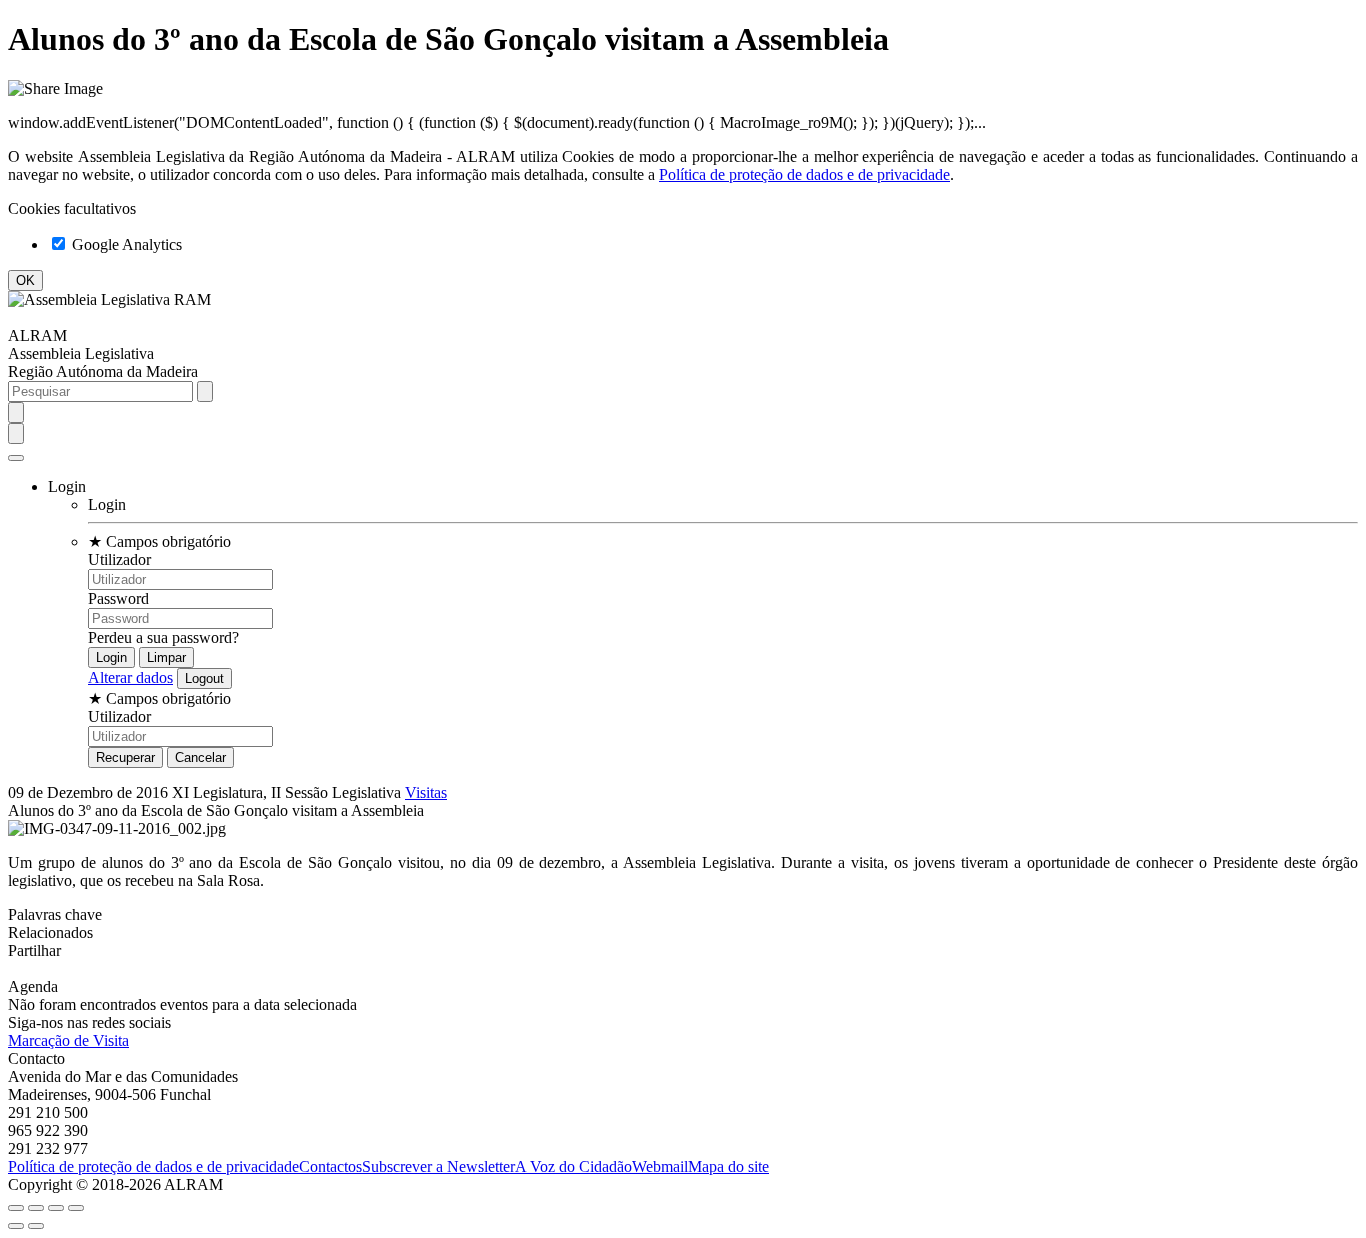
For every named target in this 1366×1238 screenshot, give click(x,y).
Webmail (660, 1166)
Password (118, 598)
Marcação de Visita (68, 1040)
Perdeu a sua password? (163, 637)
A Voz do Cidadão (573, 1166)
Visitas (426, 792)
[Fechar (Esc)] (16, 1208)
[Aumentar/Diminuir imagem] (76, 1208)
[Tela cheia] (56, 1208)
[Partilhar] (36, 1208)
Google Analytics (125, 244)
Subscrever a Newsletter (438, 1166)
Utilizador (119, 559)
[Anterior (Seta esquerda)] (16, 1226)
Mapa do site (728, 1166)
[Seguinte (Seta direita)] (36, 1226)
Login (107, 504)
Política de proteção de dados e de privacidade (804, 174)
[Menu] (16, 458)
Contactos (330, 1166)
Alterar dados (130, 677)
